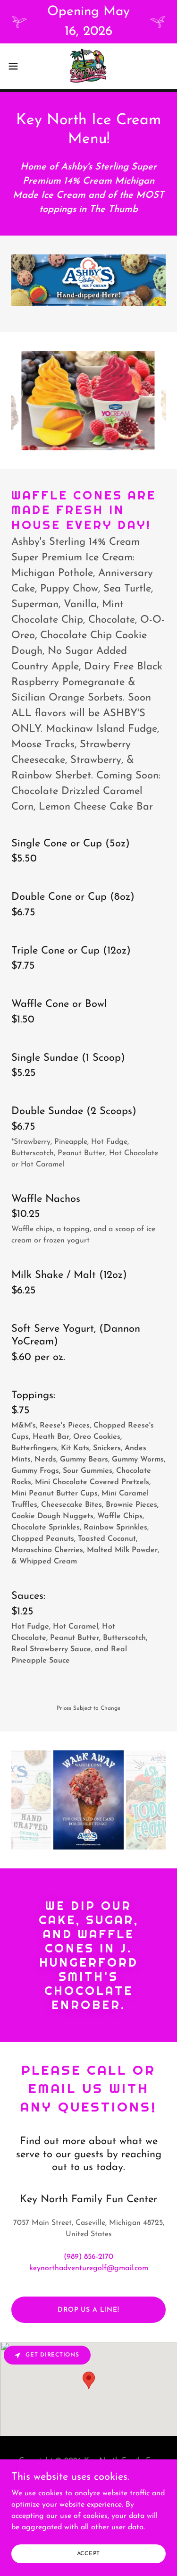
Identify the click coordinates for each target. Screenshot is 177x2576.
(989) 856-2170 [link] (88, 2257)
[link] (88, 66)
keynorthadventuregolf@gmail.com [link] (89, 2268)
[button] (17, 66)
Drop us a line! (88, 2310)
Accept (89, 2553)
